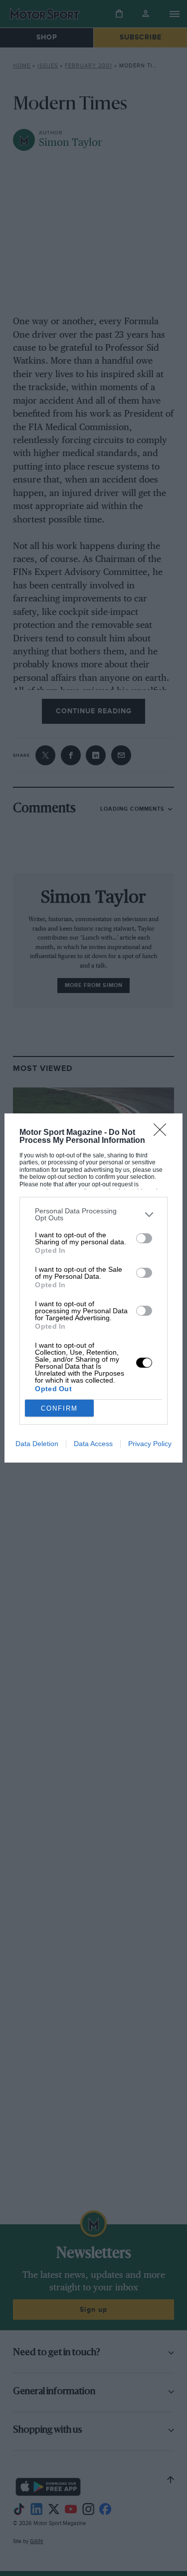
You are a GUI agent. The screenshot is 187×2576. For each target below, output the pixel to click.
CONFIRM (59, 1408)
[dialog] (93, 1288)
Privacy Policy (150, 1444)
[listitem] (93, 1214)
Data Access (93, 1444)
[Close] (163, 1133)
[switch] (144, 1238)
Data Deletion (37, 1444)
